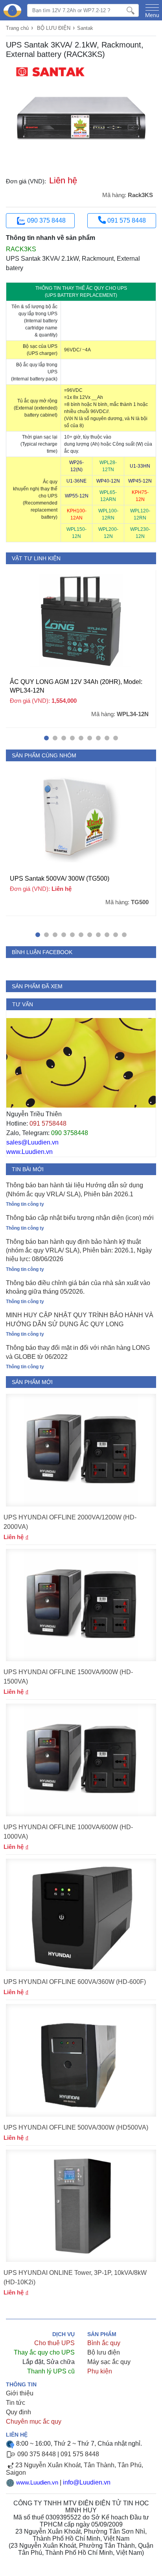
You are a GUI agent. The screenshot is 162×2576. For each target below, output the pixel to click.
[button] (46, 738)
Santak (85, 28)
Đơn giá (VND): (26, 181)
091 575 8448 (126, 220)
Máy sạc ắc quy (109, 2362)
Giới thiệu (20, 2393)
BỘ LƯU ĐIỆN (54, 28)
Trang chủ (17, 28)
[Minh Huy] (12, 11)
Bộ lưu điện (104, 2352)
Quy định (18, 2412)
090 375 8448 (46, 220)
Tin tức (16, 2403)
